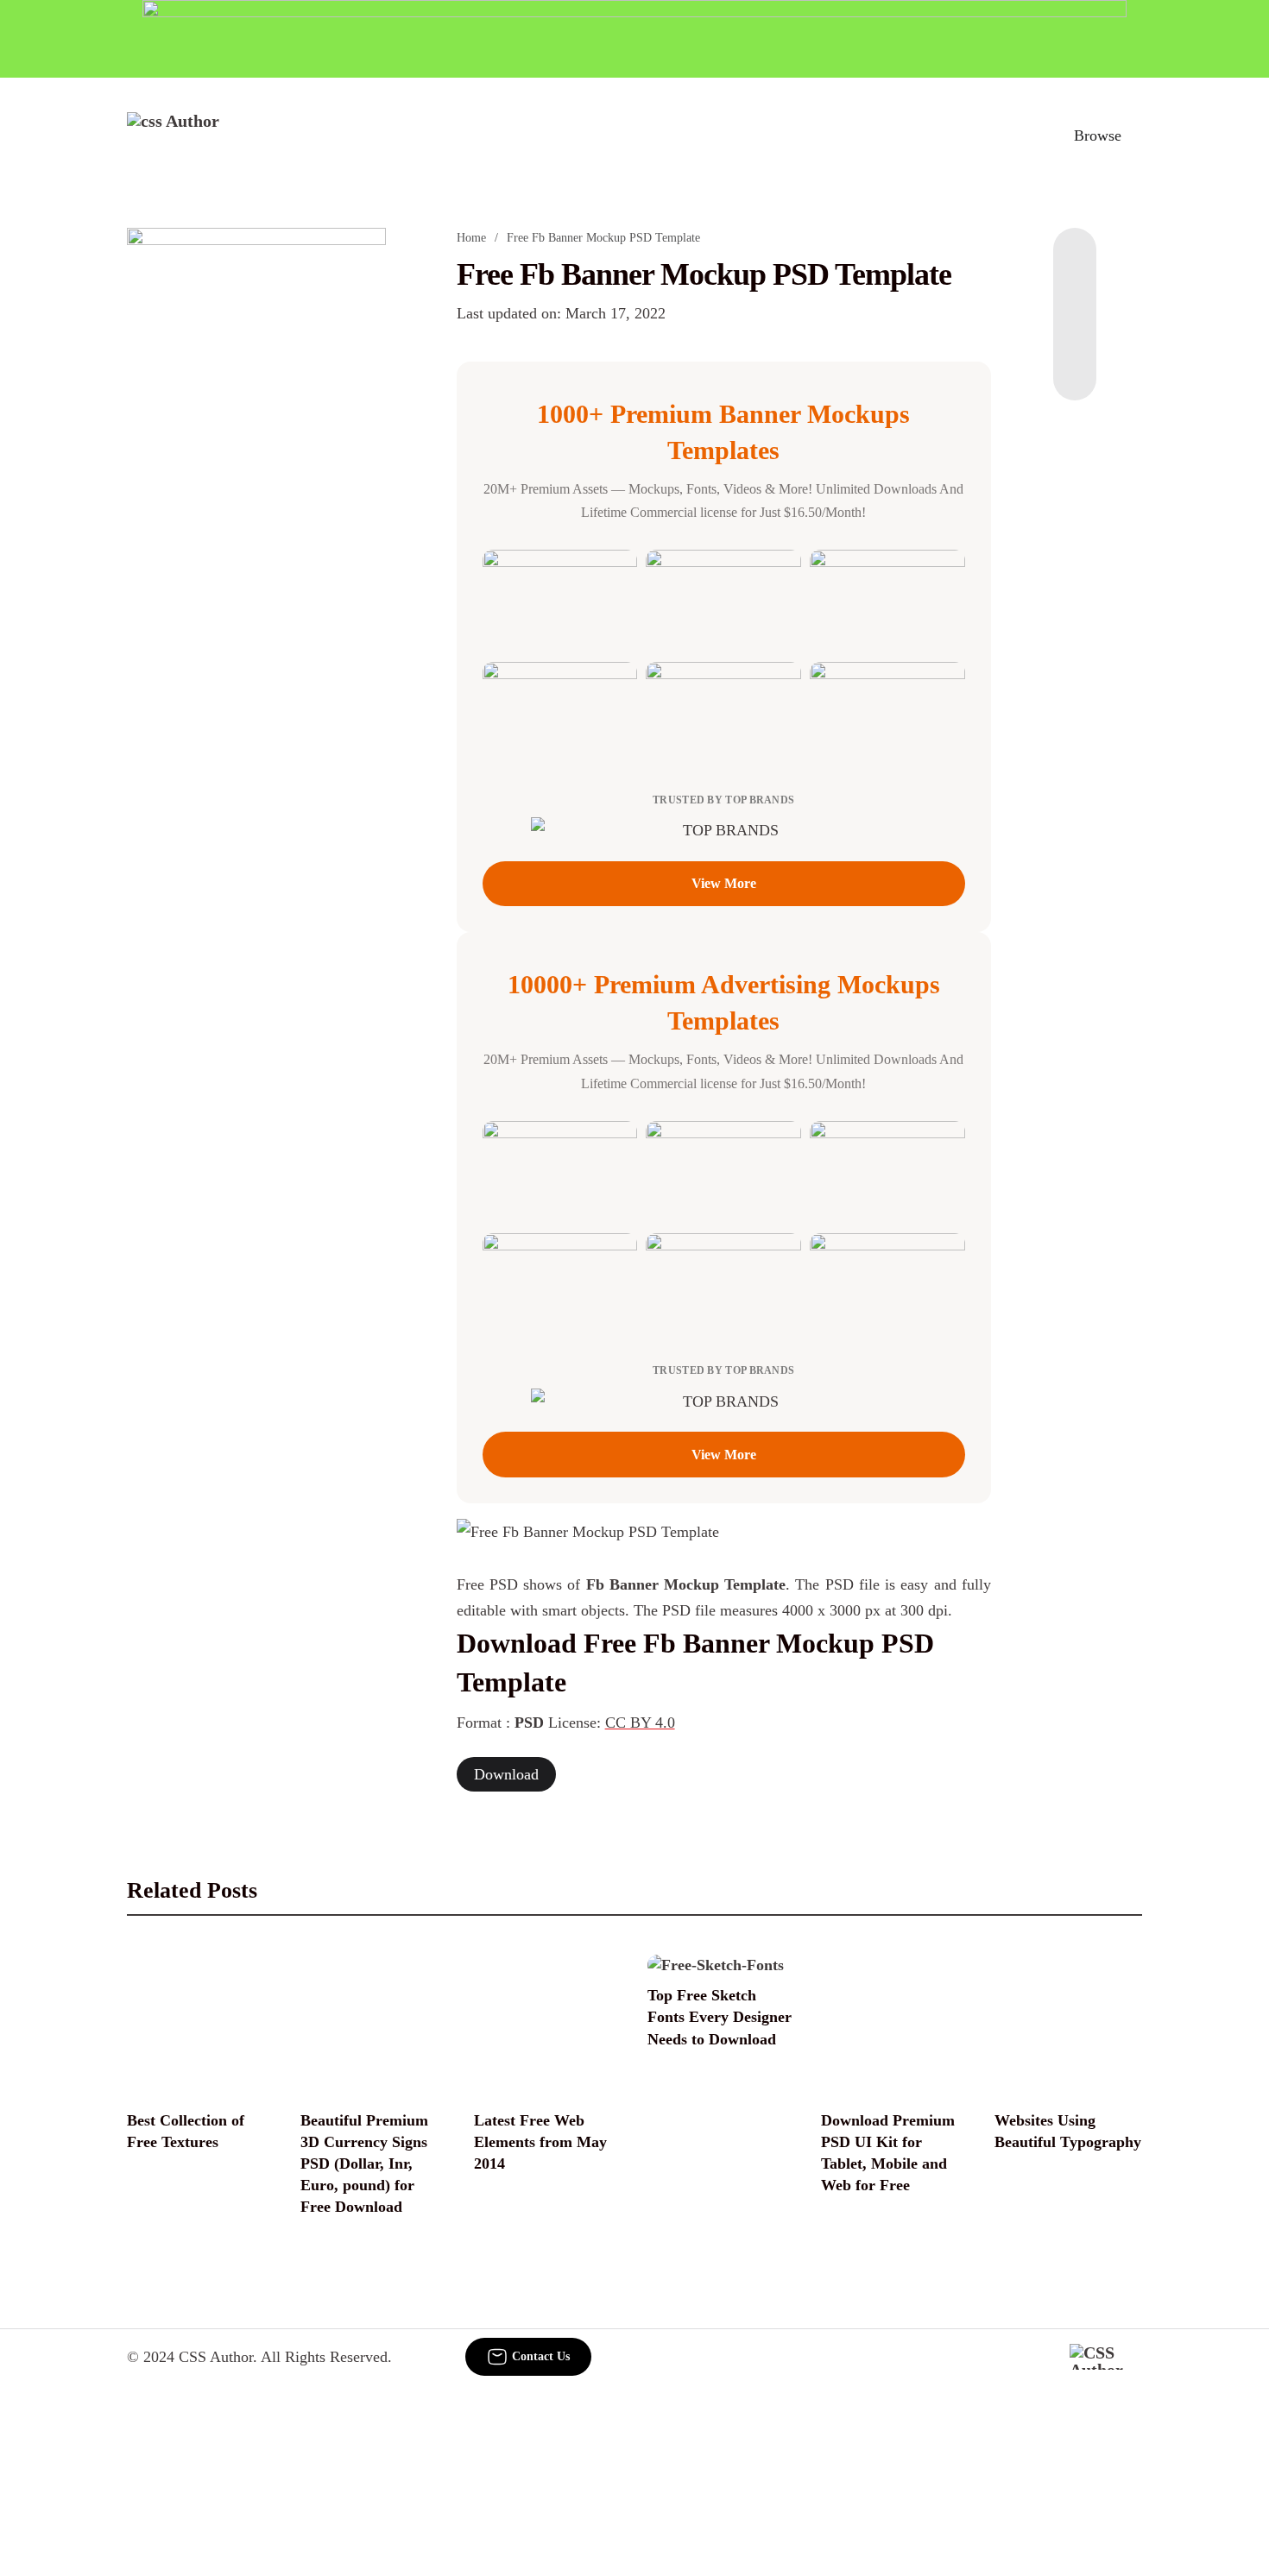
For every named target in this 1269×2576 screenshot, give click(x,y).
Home (471, 238)
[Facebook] (1075, 262)
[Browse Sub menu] (1136, 135)
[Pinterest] (1075, 331)
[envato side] (256, 485)
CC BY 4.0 (640, 1723)
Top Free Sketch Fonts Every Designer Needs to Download (720, 2017)
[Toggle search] (1022, 135)
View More (724, 883)
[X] (1075, 366)
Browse (1098, 135)
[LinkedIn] (1075, 297)
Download (506, 1774)
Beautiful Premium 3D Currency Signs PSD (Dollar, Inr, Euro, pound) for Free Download (364, 2164)
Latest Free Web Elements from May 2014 (540, 2142)
